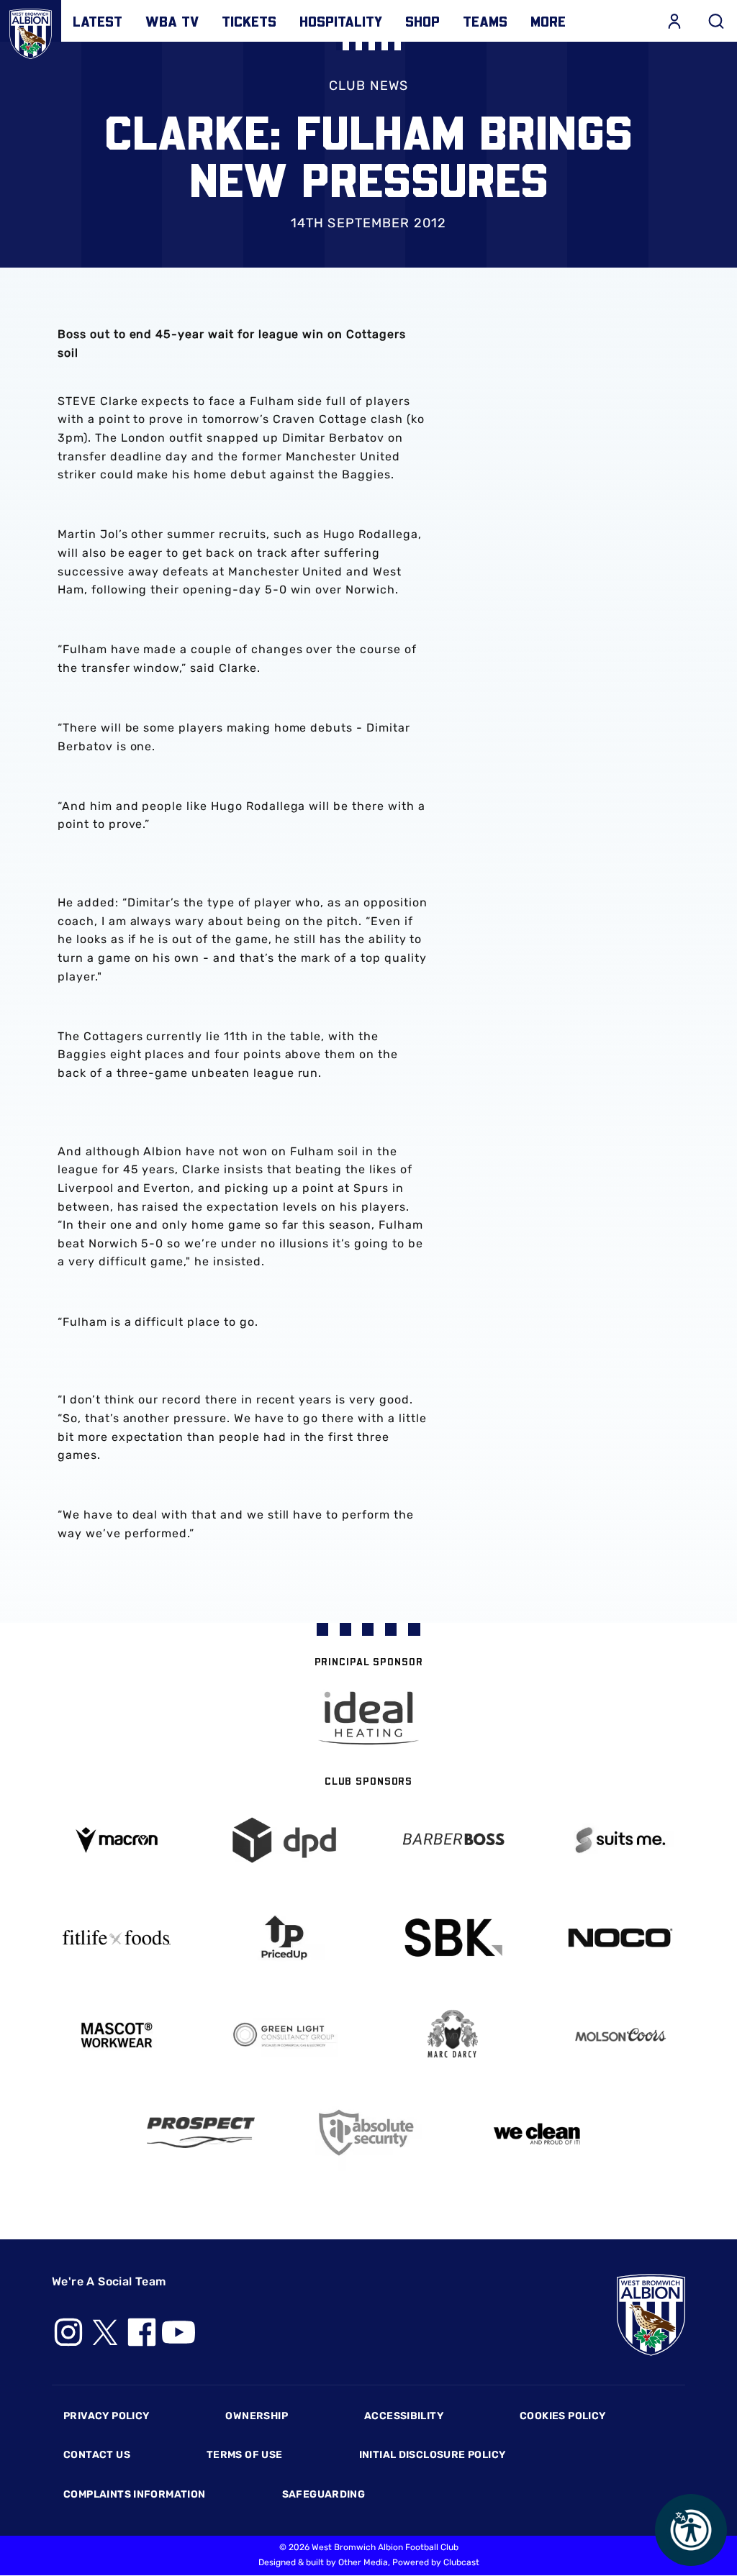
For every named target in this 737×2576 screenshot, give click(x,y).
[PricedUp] (285, 1938)
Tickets (249, 21)
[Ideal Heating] (368, 1718)
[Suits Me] (621, 1840)
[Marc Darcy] (453, 2035)
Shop (422, 21)
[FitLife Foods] (117, 1937)
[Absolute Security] (368, 2133)
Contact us (97, 2455)
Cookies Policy (562, 2416)
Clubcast (461, 2562)
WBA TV (172, 21)
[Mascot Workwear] (117, 2035)
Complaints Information (135, 2494)
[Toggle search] (716, 21)
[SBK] (453, 1938)
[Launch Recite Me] (691, 2530)
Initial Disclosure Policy (433, 2455)
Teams (485, 21)
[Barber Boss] (453, 1840)
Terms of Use (245, 2455)
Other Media (363, 2562)
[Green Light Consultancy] (285, 2035)
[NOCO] (621, 1938)
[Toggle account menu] (674, 21)
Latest (98, 21)
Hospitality (341, 21)
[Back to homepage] (31, 31)
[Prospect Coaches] (201, 2132)
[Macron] (117, 1840)
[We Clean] (537, 2133)
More (548, 21)
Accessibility (404, 2416)
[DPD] (285, 1840)
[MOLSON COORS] (621, 2035)
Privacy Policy (106, 2416)
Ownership (257, 2416)
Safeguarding (324, 2494)
